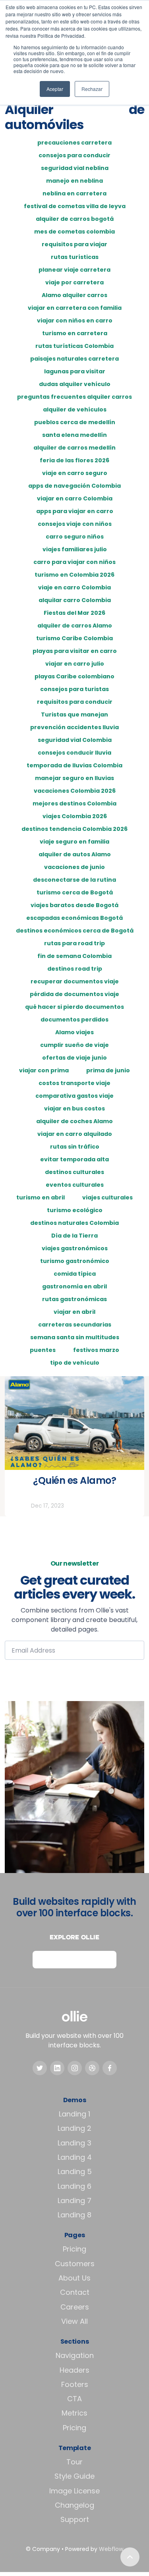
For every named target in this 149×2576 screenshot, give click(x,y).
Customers (75, 2264)
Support (75, 2519)
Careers (75, 2307)
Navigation (75, 2355)
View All (74, 2321)
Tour (74, 2462)
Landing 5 (75, 2171)
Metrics (74, 2413)
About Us (74, 2278)
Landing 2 (74, 2128)
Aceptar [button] (55, 89)
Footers (75, 2384)
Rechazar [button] (92, 89)
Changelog (74, 2505)
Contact (75, 2292)
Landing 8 (74, 2215)
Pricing (74, 2249)
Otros (19, 1506)
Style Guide (74, 2476)
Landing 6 (74, 2186)
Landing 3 (74, 2143)
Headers (74, 2370)
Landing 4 (75, 2157)
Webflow (111, 2549)
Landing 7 (74, 2200)
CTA (74, 2399)
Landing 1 (74, 2114)
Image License (74, 2491)
